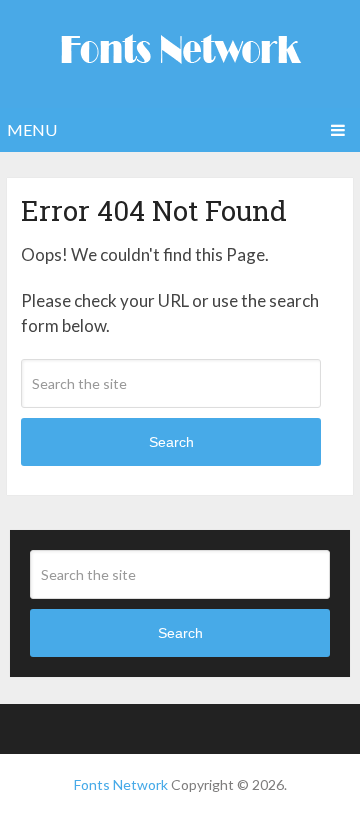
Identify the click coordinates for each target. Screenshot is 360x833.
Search (171, 442)
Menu (32, 129)
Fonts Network (121, 784)
